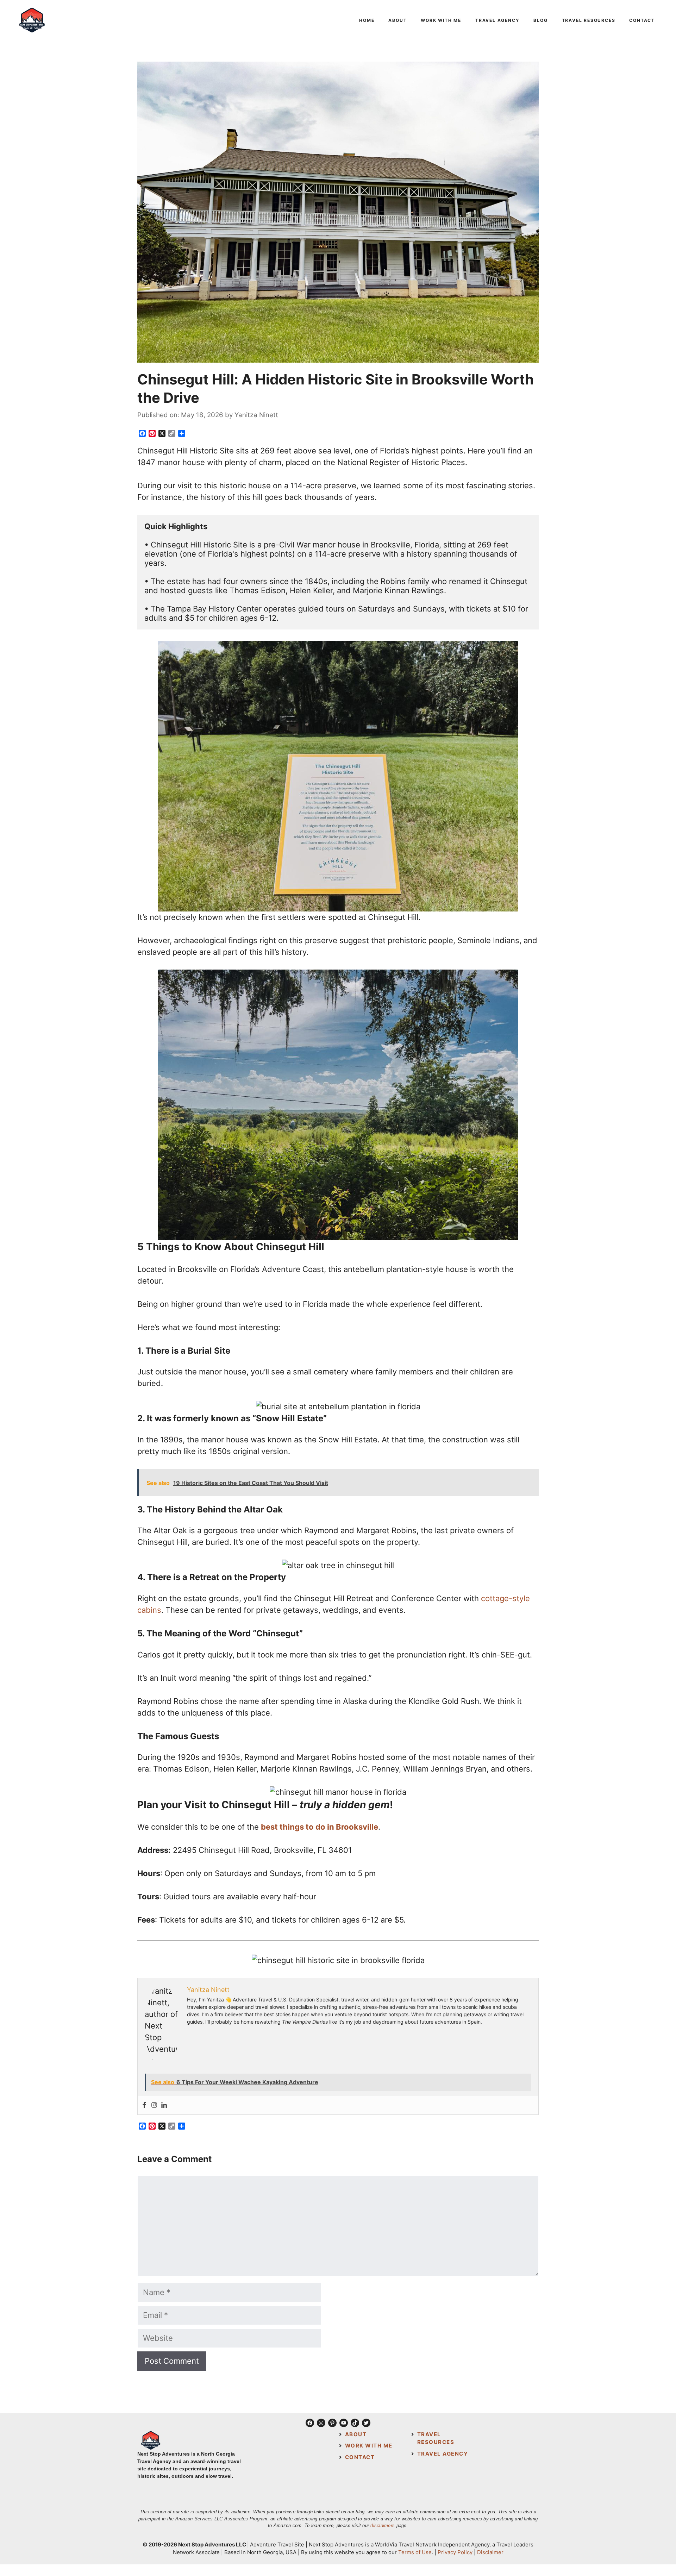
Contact (642, 20)
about (356, 2434)
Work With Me (441, 20)
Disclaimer (490, 2552)
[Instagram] (154, 2105)
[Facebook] (144, 2105)
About (398, 20)
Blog (540, 20)
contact (360, 2457)
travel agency (443, 2454)
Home (367, 20)
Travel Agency (497, 20)
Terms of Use (415, 2552)
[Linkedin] (164, 2105)
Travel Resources (589, 20)
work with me (369, 2446)
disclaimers (383, 2525)
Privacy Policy (455, 2552)
